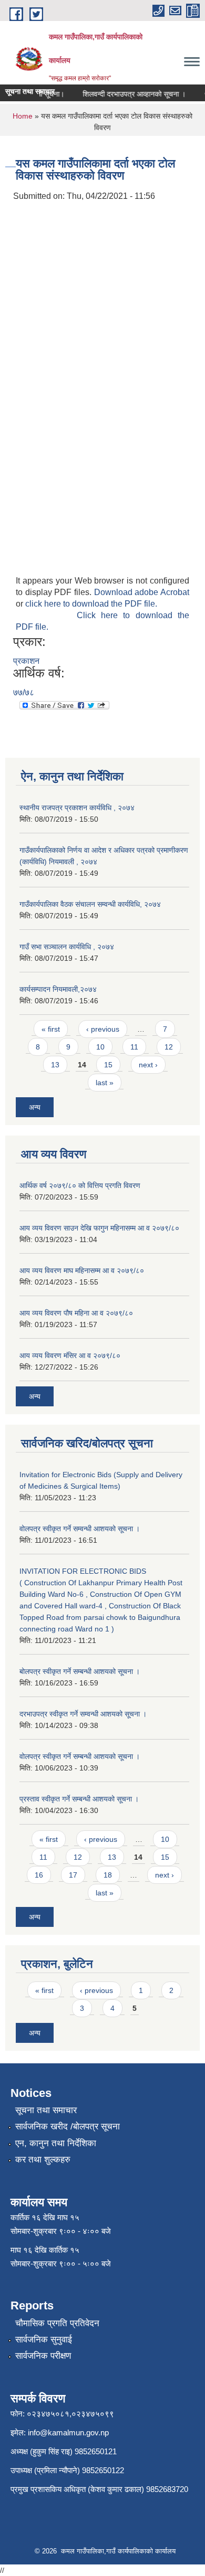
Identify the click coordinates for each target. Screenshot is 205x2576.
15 (108, 1065)
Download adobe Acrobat (142, 592)
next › (148, 1065)
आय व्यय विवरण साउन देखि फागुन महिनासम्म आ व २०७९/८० (99, 1228)
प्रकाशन (26, 661)
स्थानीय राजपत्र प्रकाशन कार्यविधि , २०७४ (77, 808)
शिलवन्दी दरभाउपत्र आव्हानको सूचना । (127, 94)
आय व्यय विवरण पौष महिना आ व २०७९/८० (76, 1313)
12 (169, 1047)
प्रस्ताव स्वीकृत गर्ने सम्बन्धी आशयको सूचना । (79, 1799)
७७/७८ (24, 692)
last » (105, 1083)
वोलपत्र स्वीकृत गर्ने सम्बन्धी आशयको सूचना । (80, 1756)
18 (108, 1875)
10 (100, 1047)
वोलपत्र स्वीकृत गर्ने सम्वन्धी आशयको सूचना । (80, 1529)
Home (23, 116)
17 (73, 1875)
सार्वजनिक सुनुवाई (44, 2340)
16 (39, 1875)
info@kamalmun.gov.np (68, 2432)
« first (51, 1029)
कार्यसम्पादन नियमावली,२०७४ (58, 989)
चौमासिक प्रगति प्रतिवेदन (57, 2323)
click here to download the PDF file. (91, 604)
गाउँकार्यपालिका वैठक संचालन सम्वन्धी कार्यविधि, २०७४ (90, 904)
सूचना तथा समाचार (46, 2110)
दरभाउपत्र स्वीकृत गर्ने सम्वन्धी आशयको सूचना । (83, 1714)
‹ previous (103, 1029)
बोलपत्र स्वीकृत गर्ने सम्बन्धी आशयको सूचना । (80, 1671)
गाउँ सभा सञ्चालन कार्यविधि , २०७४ (67, 947)
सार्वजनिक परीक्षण (43, 2356)
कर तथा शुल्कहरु (43, 2160)
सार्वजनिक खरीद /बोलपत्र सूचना (68, 2127)
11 (134, 1047)
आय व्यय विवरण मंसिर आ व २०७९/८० (70, 1355)
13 (55, 1065)
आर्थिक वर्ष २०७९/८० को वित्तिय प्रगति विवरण (80, 1185)
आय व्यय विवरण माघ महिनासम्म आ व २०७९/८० (82, 1270)
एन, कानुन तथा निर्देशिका (56, 2143)
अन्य (35, 1107)
